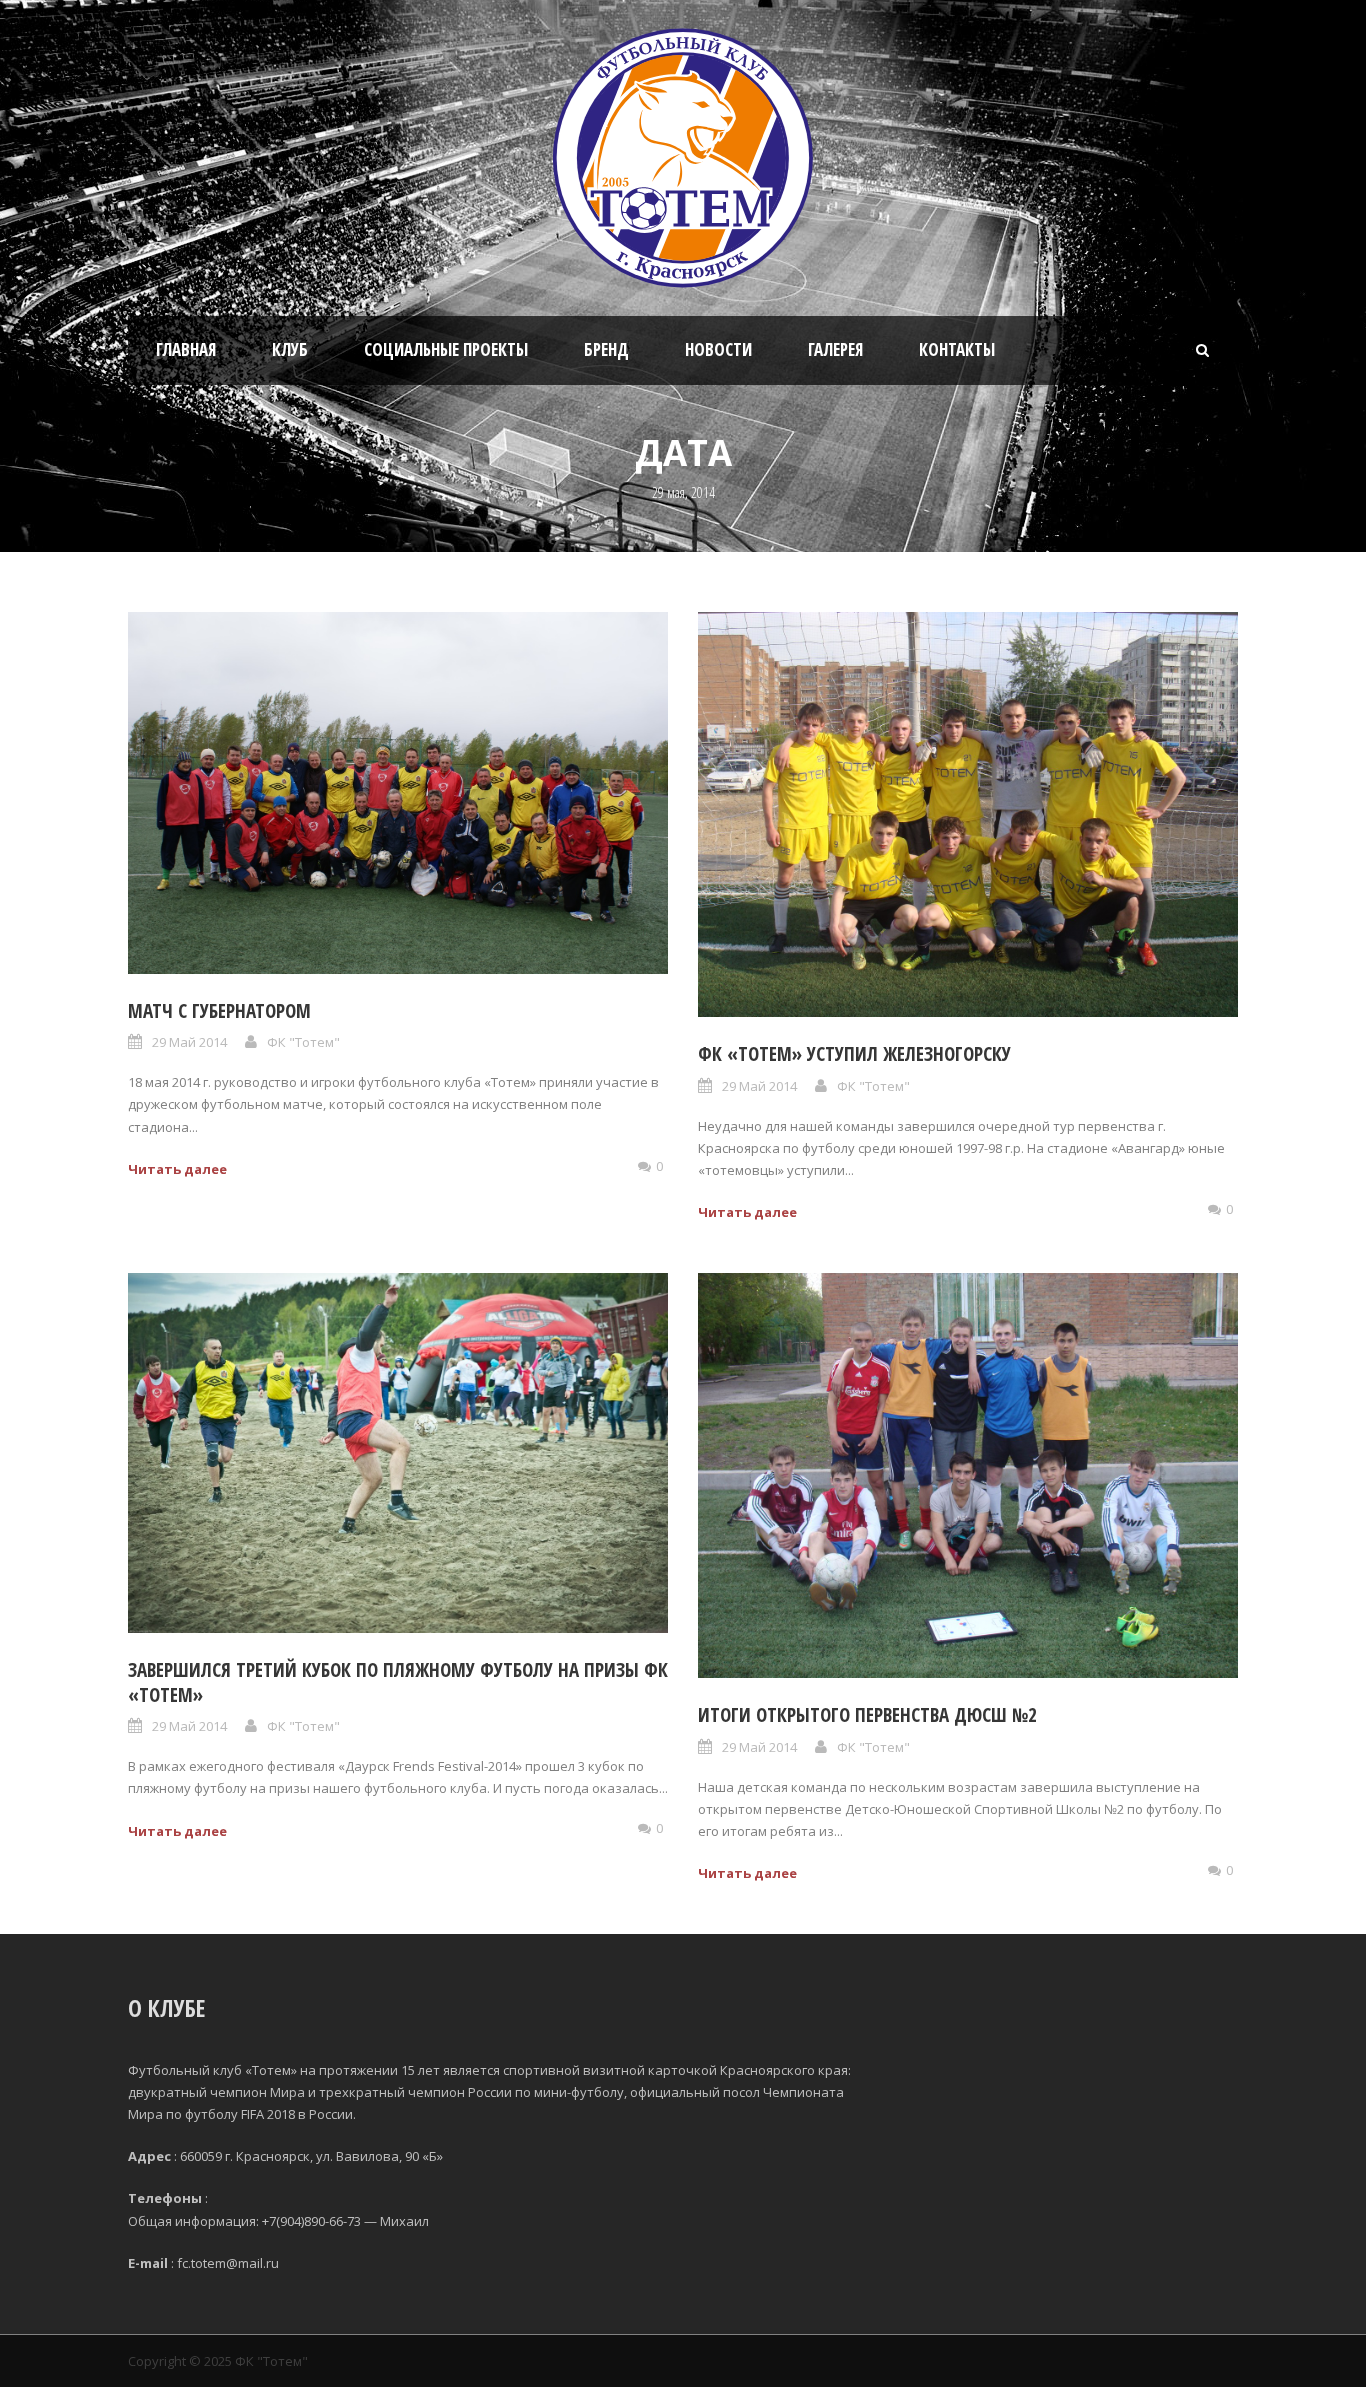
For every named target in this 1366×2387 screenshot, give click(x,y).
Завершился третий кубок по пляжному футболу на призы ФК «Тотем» (398, 1682)
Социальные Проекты (446, 349)
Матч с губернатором (219, 1011)
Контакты (957, 349)
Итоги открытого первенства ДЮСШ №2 (867, 1715)
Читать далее (177, 1169)
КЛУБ (290, 349)
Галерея (835, 349)
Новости (718, 349)
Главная (186, 349)
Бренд (606, 349)
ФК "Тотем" (303, 1042)
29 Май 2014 (189, 1042)
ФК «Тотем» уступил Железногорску (854, 1054)
